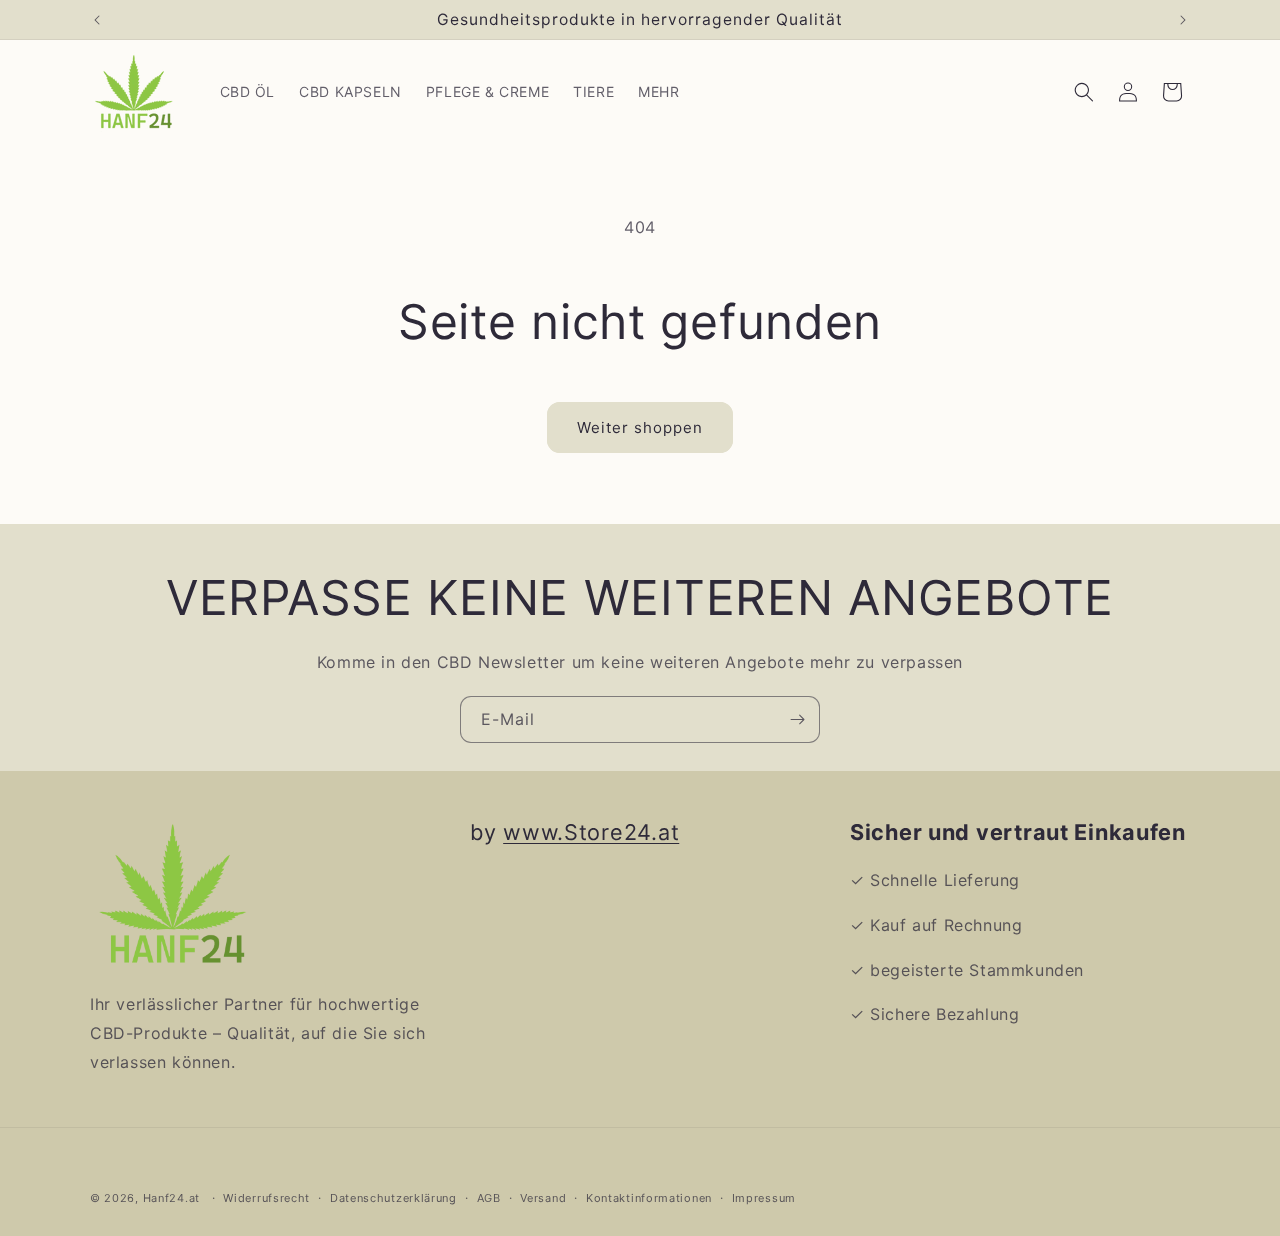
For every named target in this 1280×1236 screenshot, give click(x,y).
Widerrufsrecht (266, 1197)
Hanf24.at (171, 1198)
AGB (489, 1197)
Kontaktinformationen (649, 1197)
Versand (543, 1197)
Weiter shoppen (640, 427)
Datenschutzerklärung (393, 1197)
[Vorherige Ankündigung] (97, 20)
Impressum (764, 1197)
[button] (1084, 92)
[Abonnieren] (797, 719)
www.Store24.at (591, 832)
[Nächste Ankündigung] (1183, 20)
